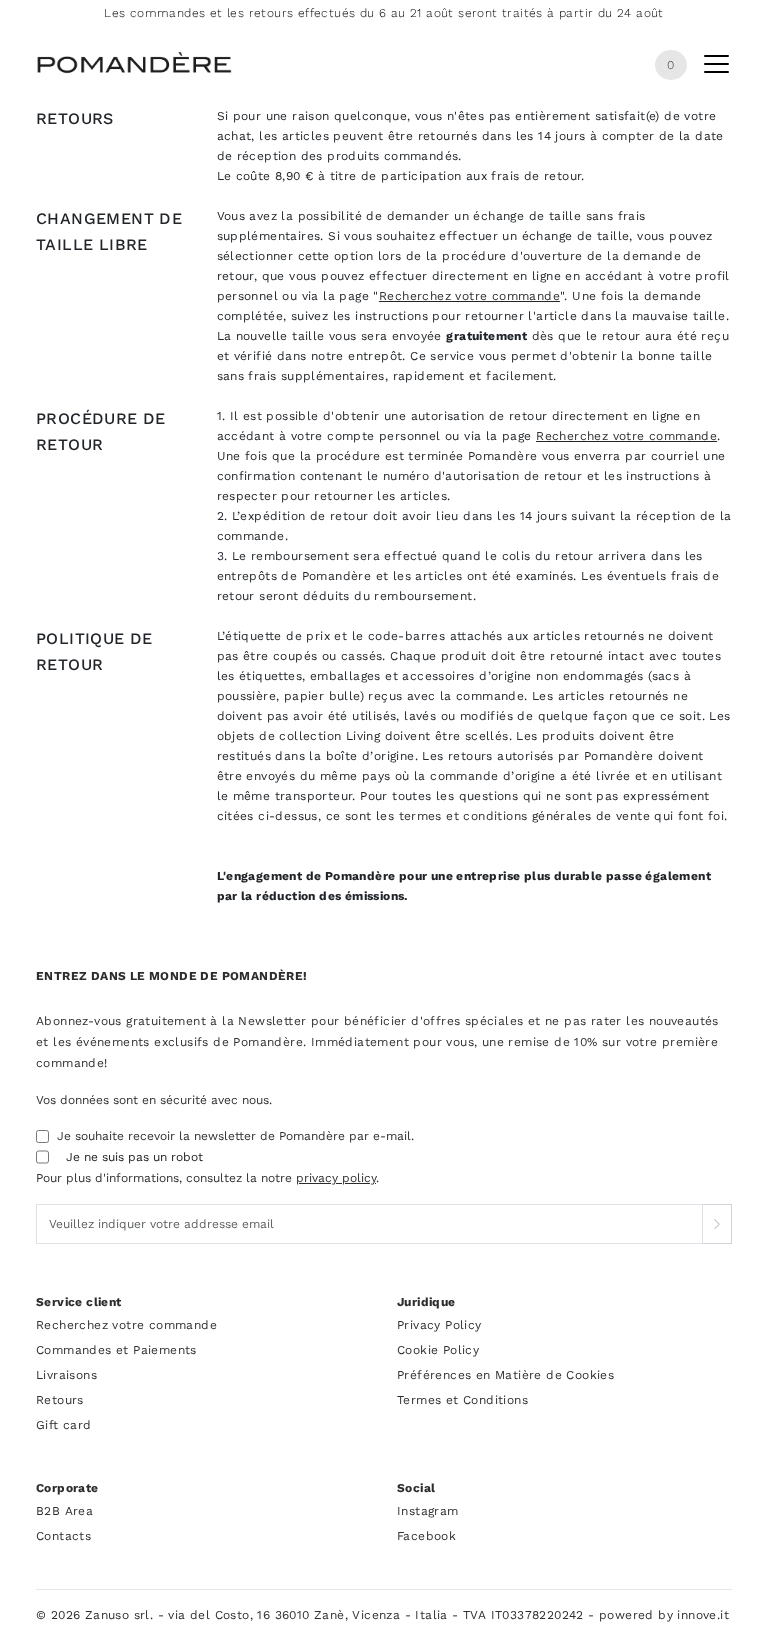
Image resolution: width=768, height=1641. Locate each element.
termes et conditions (463, 816)
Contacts (63, 1536)
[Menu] (716, 68)
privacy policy (336, 1178)
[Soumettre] (717, 1224)
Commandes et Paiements (116, 1350)
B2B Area (64, 1511)
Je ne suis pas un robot (134, 1157)
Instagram (428, 1511)
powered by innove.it (664, 1615)
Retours (60, 1400)
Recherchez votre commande (469, 296)
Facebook (426, 1536)
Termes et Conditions (462, 1400)
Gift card (64, 1425)
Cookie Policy (438, 1350)
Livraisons (66, 1375)
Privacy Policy (439, 1325)
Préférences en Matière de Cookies (505, 1375)
